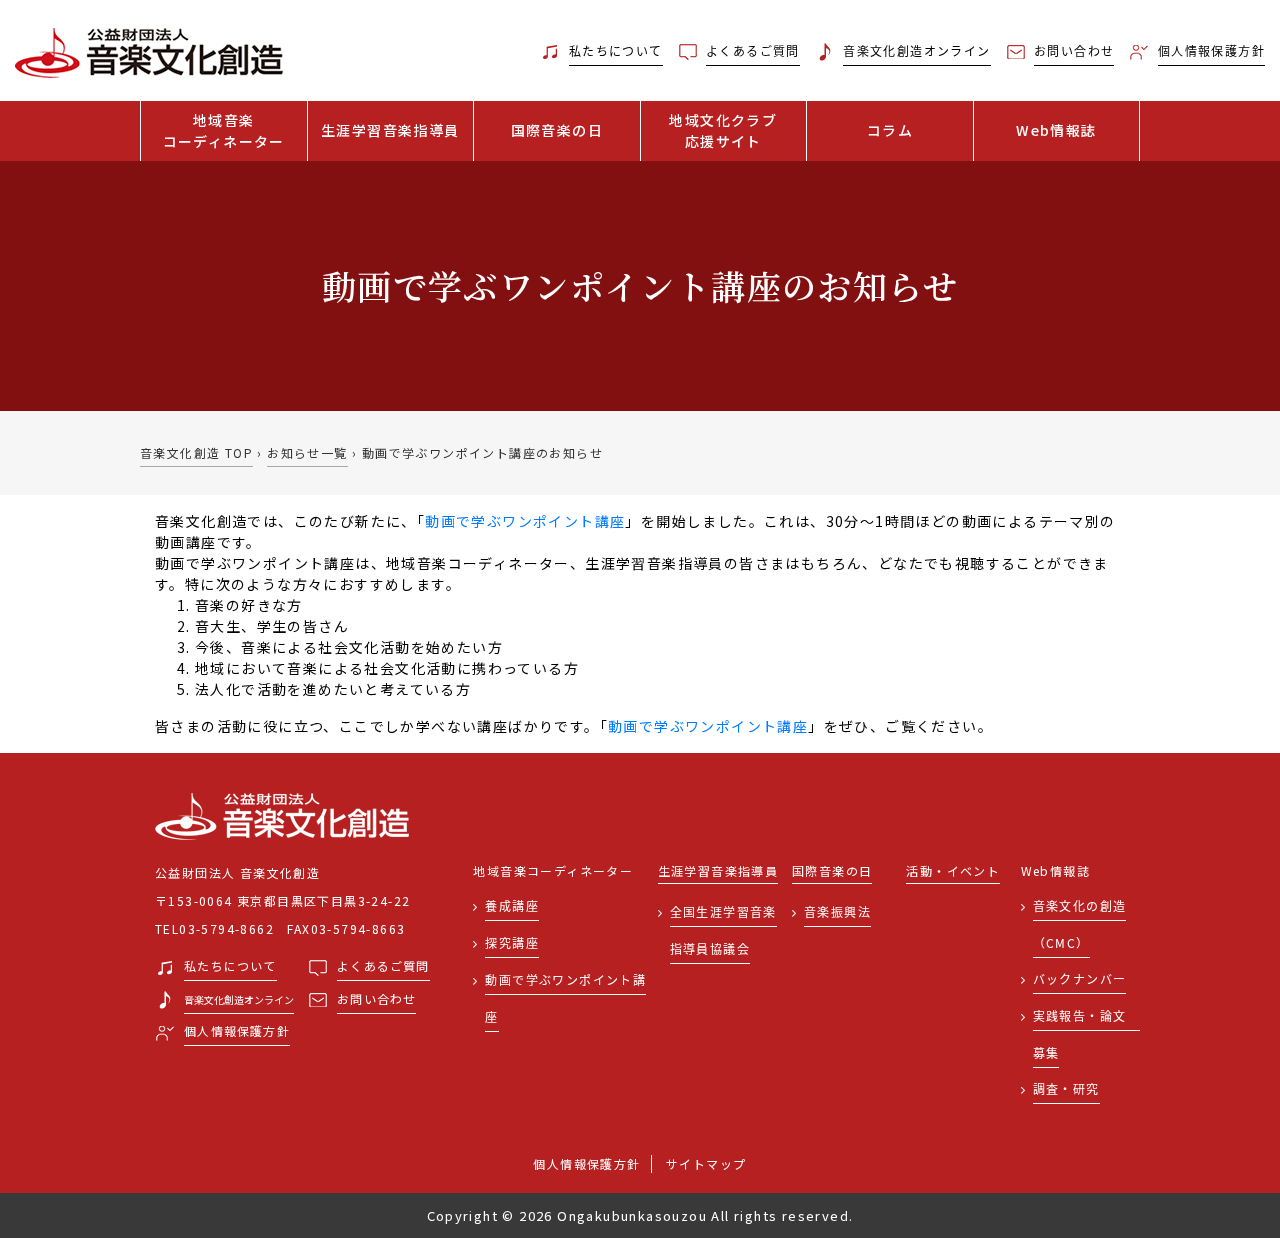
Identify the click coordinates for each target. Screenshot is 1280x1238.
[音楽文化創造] (160, 51)
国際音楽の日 (557, 130)
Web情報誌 (1056, 130)
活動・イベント (953, 871)
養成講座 (512, 905)
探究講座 (512, 942)
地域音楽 (224, 130)
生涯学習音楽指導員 (390, 130)
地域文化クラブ (723, 130)
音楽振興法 (837, 911)
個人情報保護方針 (586, 1163)
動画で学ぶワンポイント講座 (525, 521)
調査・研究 (1066, 1088)
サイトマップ (706, 1163)
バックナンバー (1080, 978)
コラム (890, 130)
